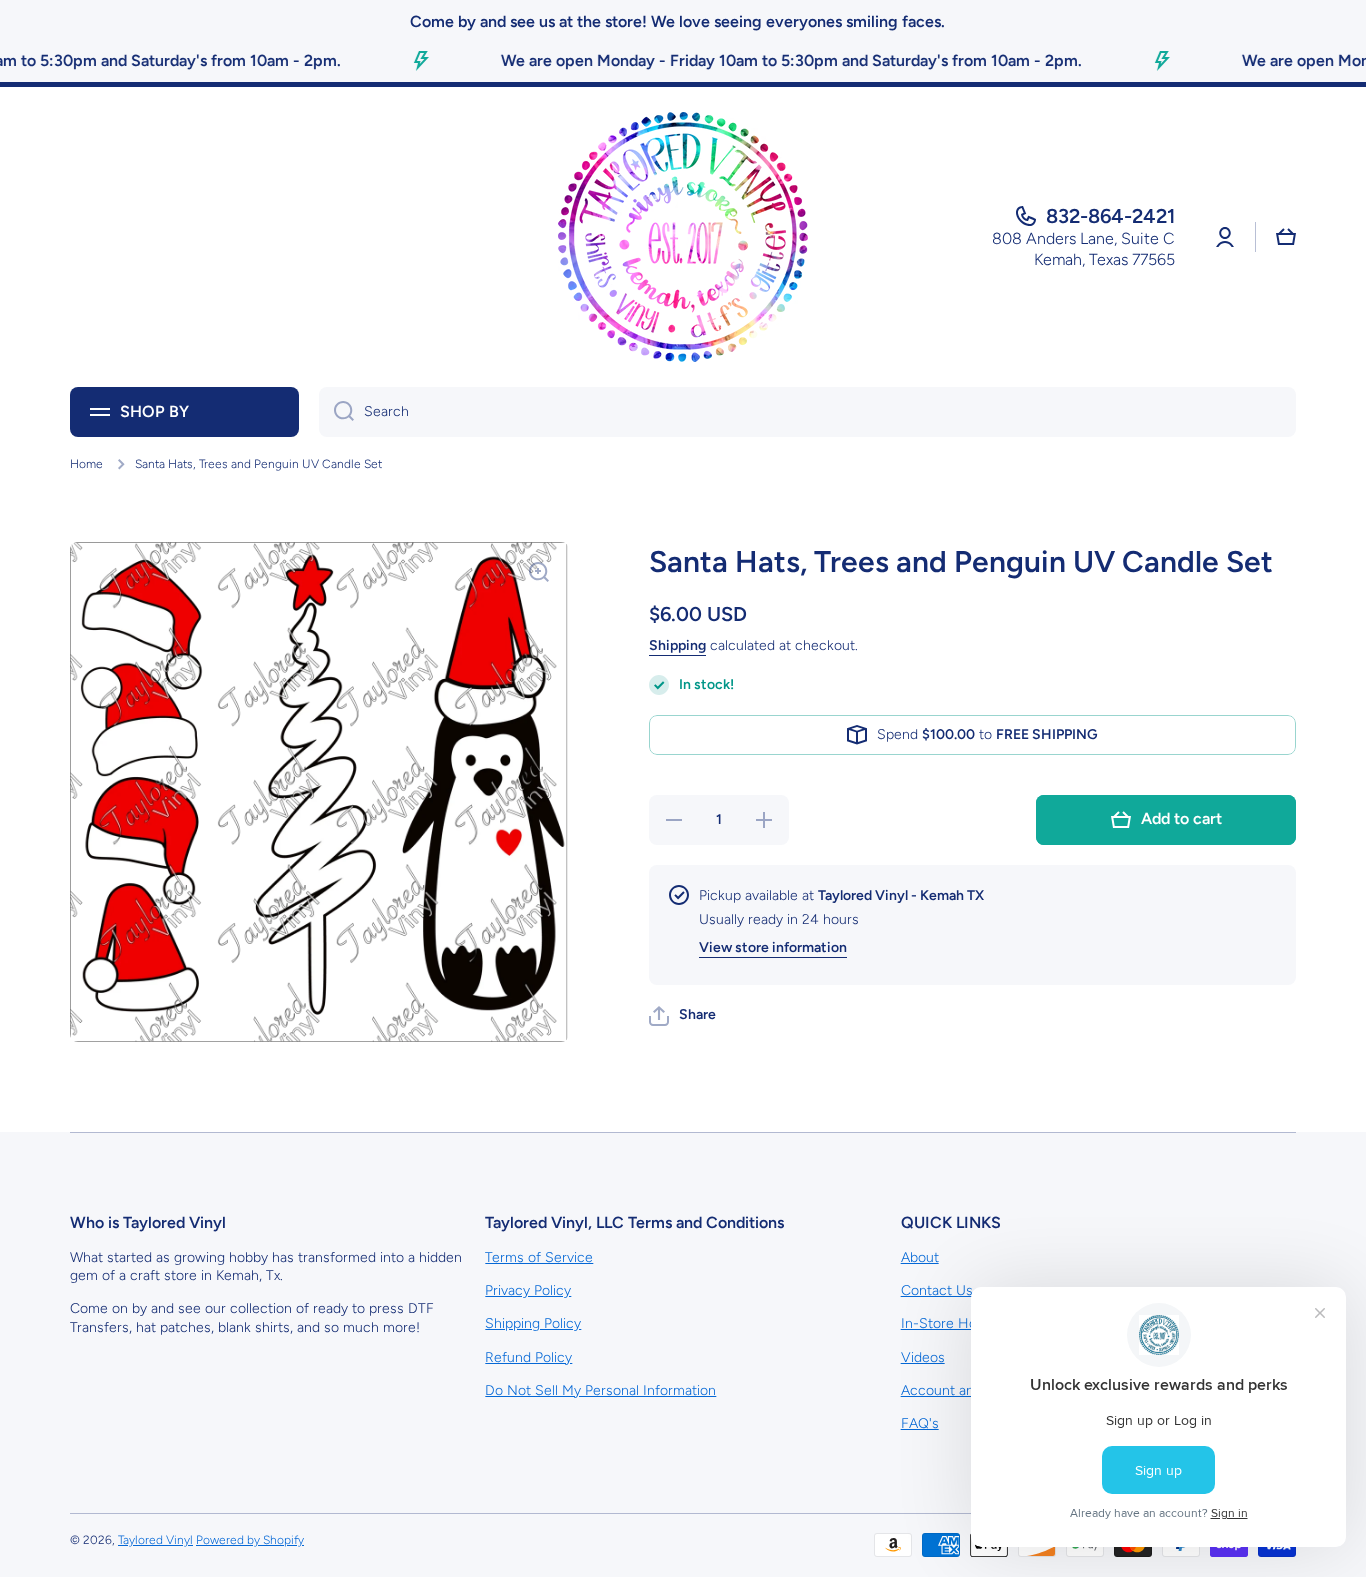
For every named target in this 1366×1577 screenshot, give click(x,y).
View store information (773, 948)
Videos (923, 1357)
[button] (682, 1016)
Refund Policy (528, 1357)
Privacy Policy (528, 1290)
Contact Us (937, 1290)
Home (86, 464)
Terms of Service (539, 1257)
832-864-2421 (1110, 216)
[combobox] (807, 412)
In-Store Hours (949, 1323)
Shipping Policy (533, 1323)
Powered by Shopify (250, 1540)
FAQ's (920, 1423)
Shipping (677, 645)
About (920, 1257)
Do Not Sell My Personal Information (600, 1390)
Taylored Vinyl (155, 1540)
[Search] (336, 412)
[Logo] (683, 237)
